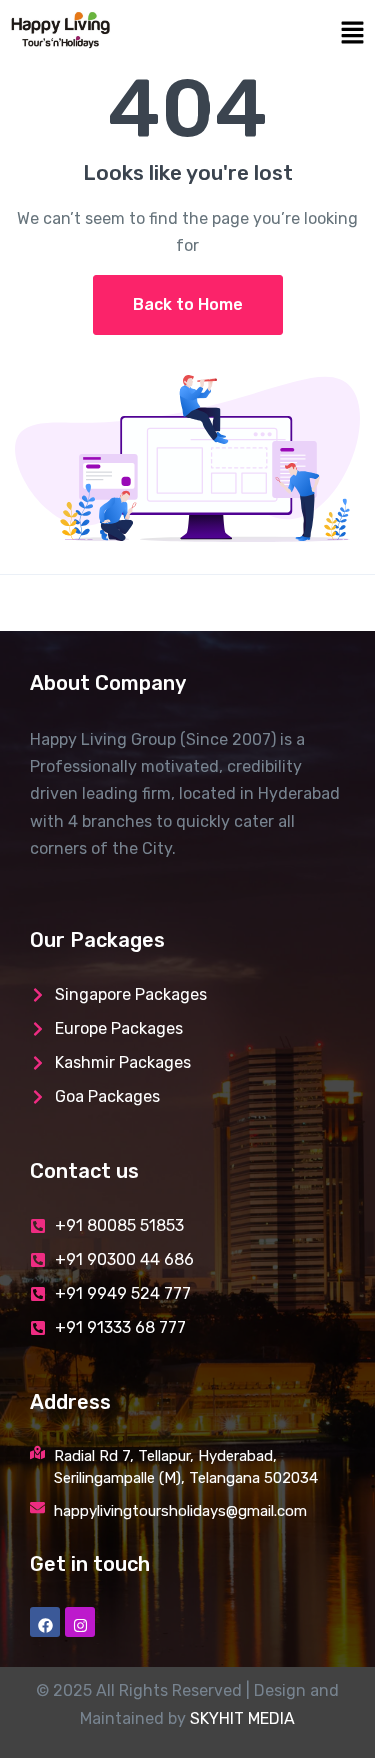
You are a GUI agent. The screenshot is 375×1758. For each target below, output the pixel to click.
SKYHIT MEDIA (242, 1718)
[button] (282, 30)
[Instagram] (80, 1622)
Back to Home (188, 304)
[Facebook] (45, 1622)
